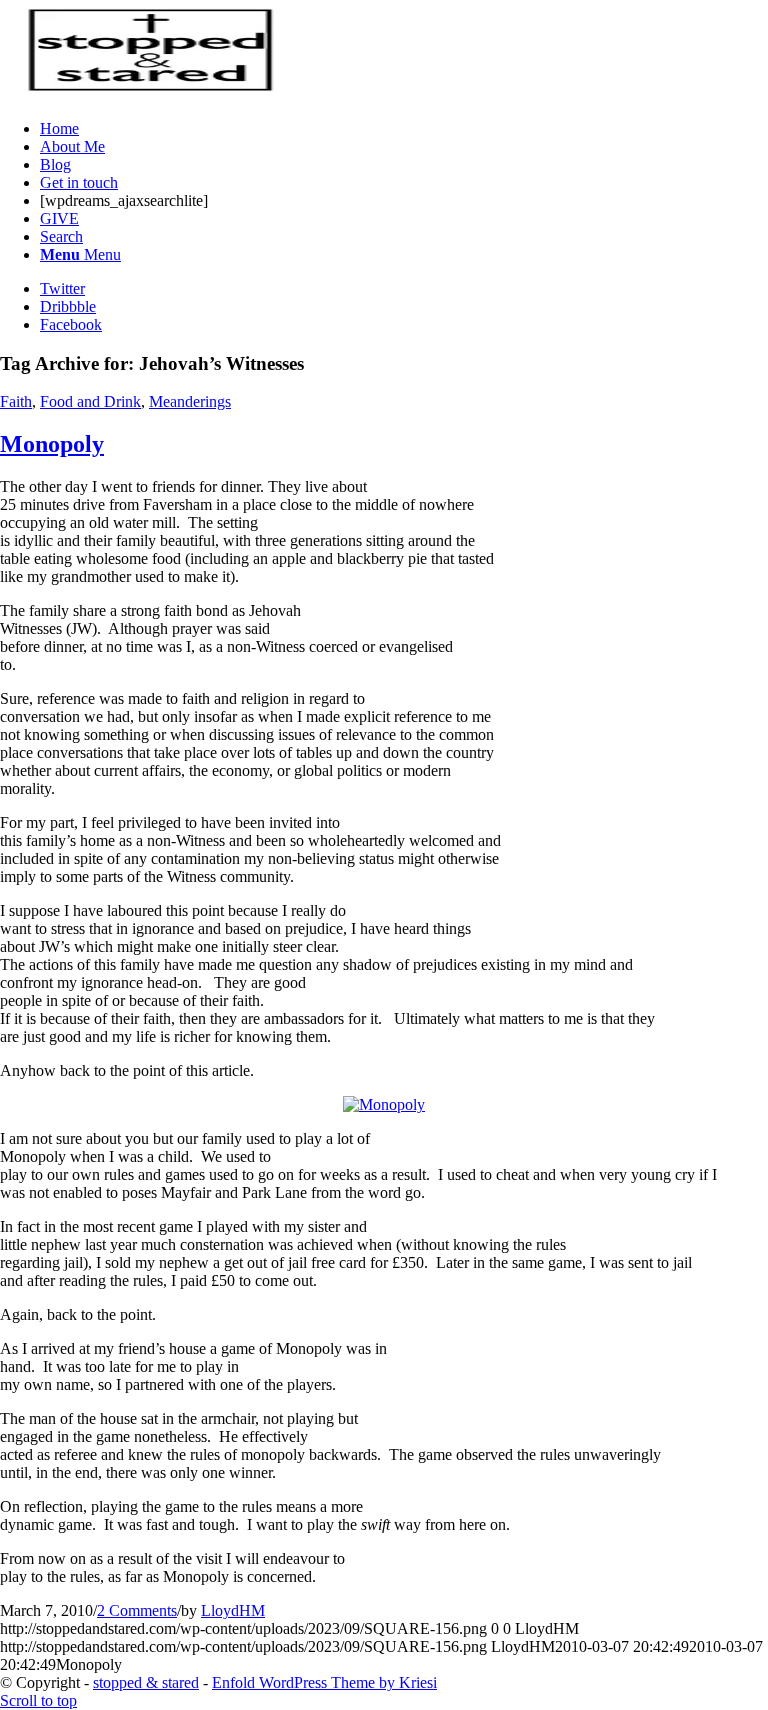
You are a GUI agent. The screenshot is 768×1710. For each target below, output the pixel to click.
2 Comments (137, 1610)
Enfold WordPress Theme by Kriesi (324, 1682)
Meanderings (190, 401)
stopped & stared (146, 1682)
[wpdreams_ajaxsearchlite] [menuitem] (124, 200)
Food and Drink (90, 401)
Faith (16, 401)
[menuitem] (404, 129)
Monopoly (52, 444)
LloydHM (233, 1610)
